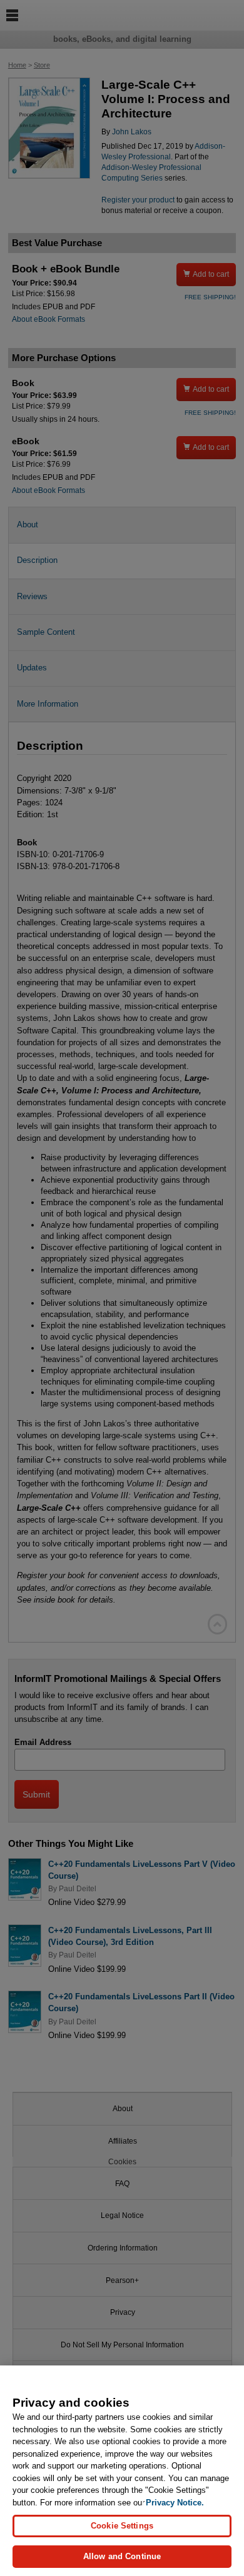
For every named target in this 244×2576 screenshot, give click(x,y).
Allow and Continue (122, 2556)
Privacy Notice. (175, 2503)
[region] (122, 2471)
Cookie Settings (122, 2526)
